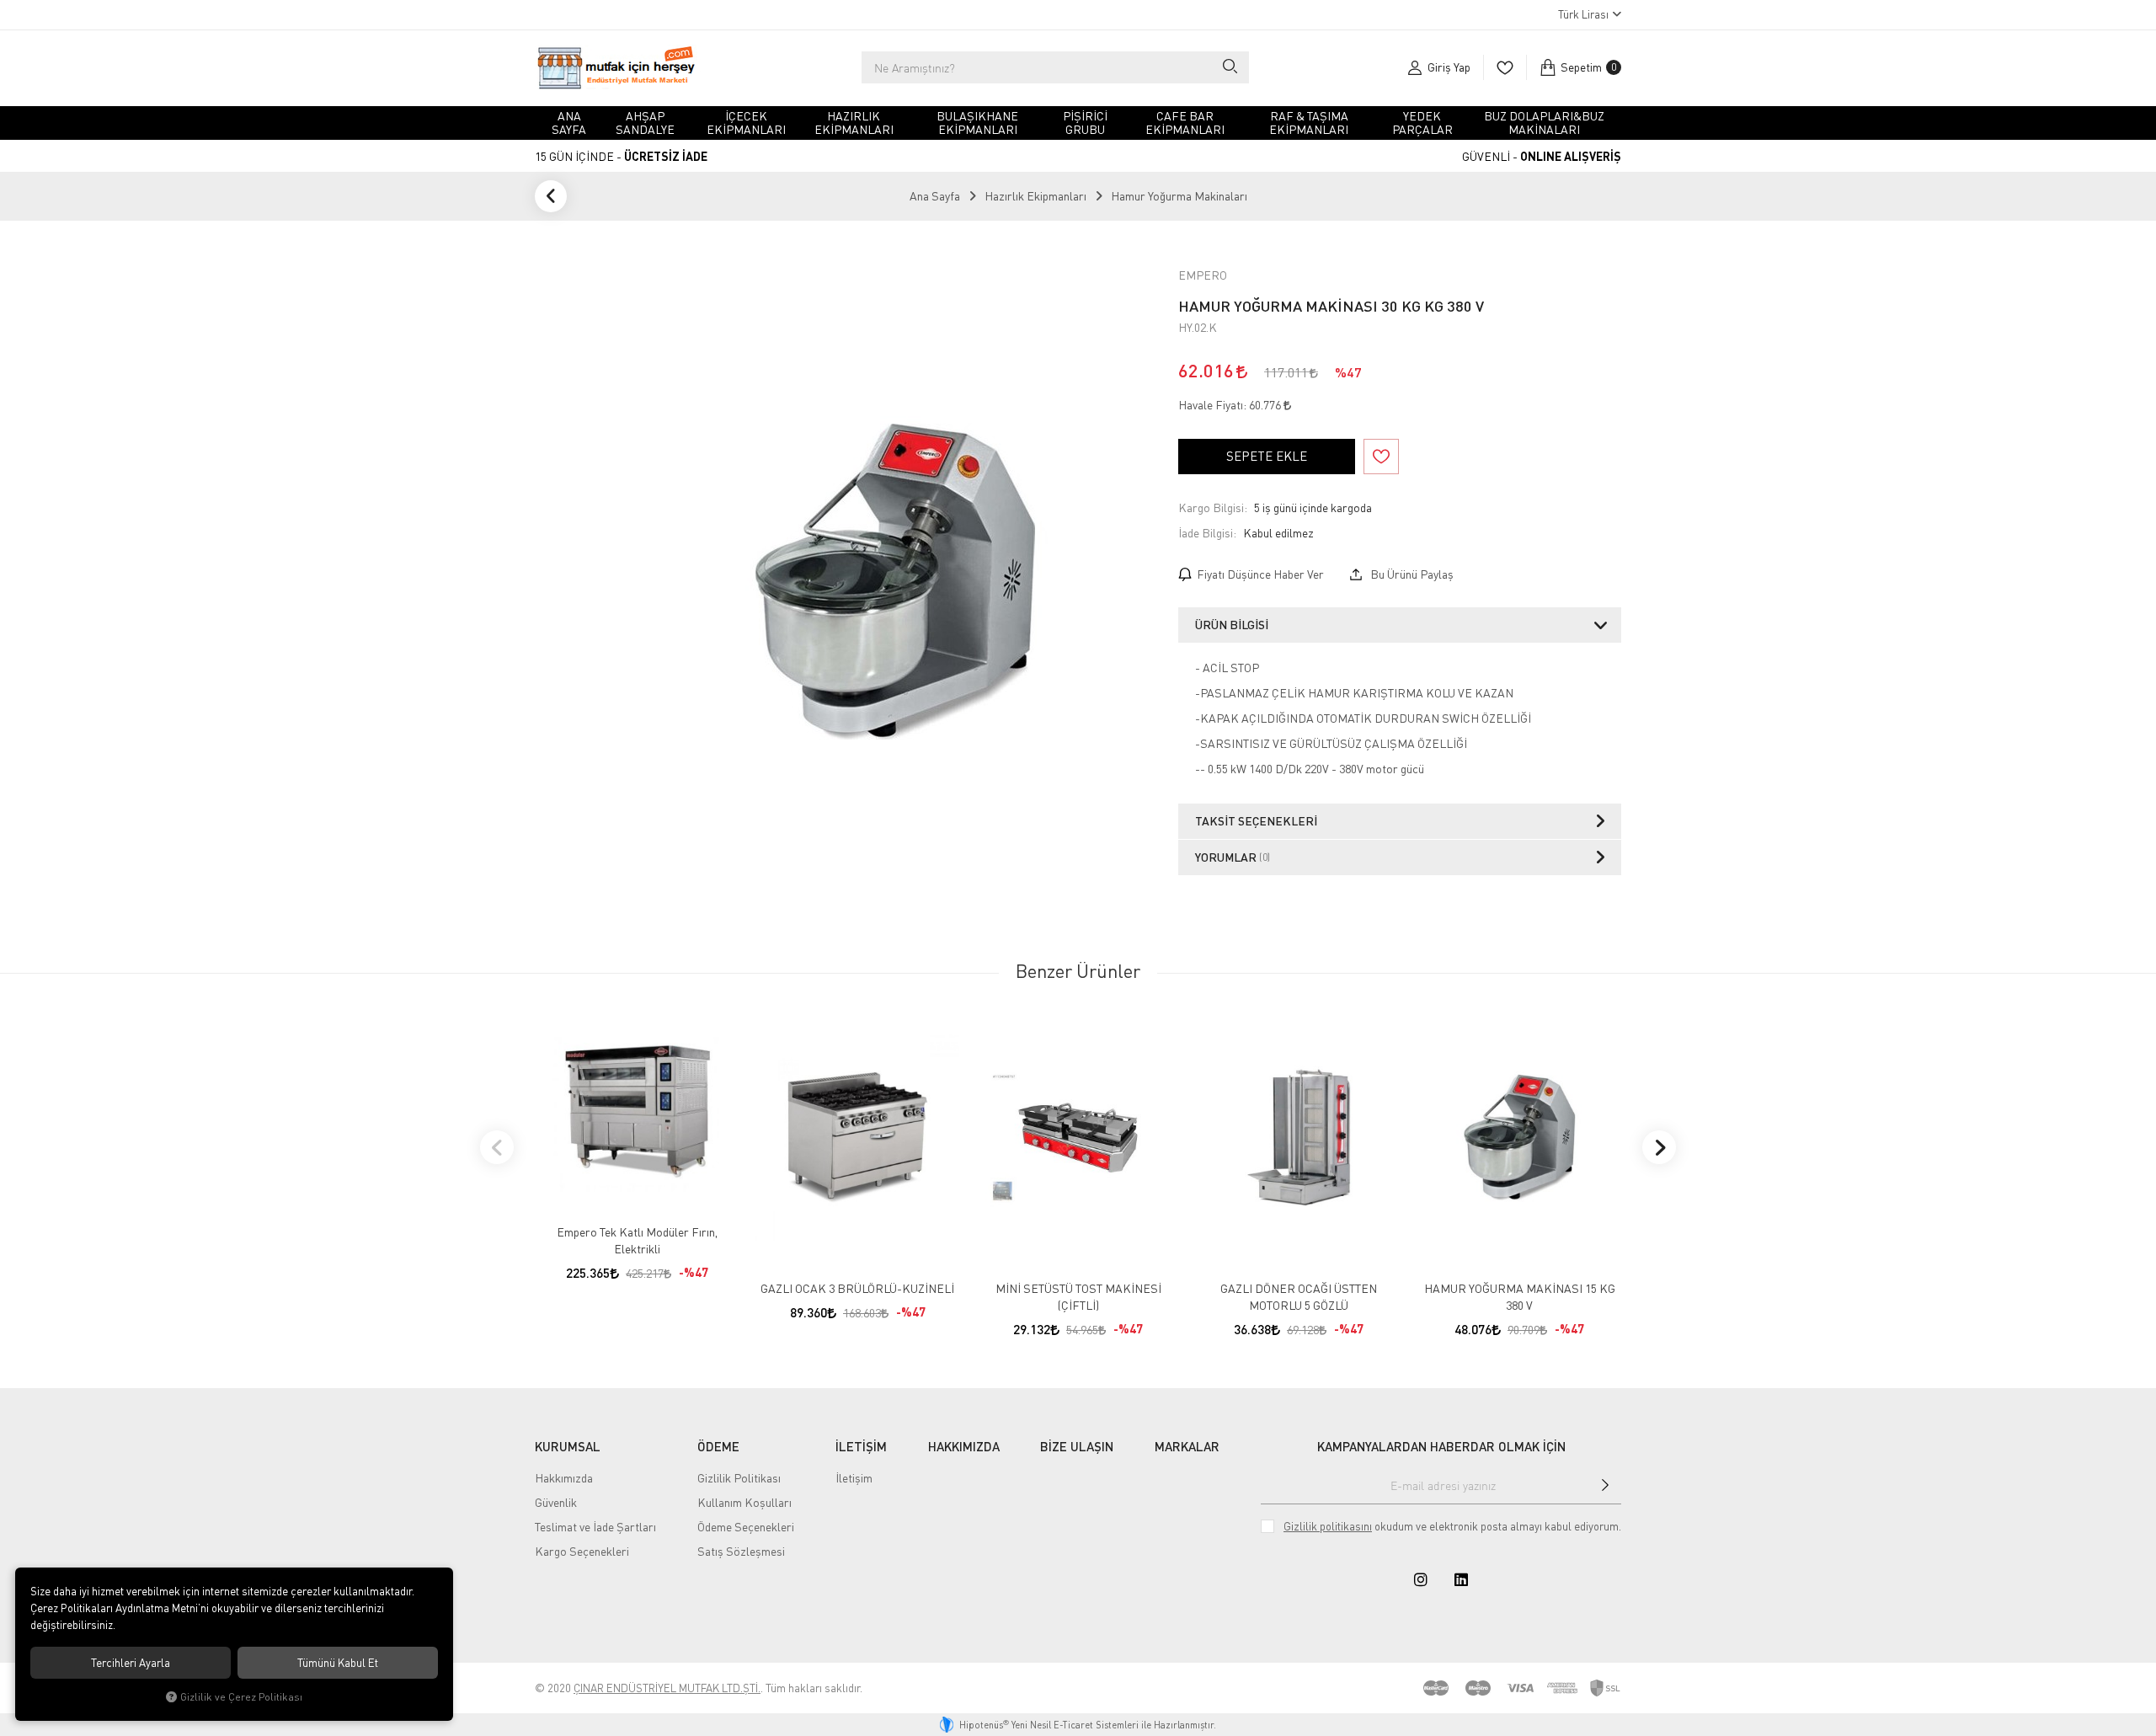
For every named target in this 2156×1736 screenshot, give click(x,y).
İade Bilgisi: (1207, 533)
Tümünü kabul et (338, 1663)
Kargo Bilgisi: (1213, 507)
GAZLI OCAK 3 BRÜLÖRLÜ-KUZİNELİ (857, 1288)
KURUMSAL (568, 1446)
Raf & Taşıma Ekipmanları (1309, 123)
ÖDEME (718, 1446)
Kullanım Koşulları (744, 1502)
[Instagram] (1421, 1579)
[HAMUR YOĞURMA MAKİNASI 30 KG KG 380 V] (894, 582)
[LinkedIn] (1461, 1579)
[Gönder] (1605, 1485)
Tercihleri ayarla (131, 1663)
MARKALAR (1187, 1446)
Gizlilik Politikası (739, 1478)
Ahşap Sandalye (645, 123)
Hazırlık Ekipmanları (854, 123)
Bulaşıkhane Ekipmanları (977, 123)
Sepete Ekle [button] (1267, 456)
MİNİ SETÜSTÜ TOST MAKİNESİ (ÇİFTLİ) (1078, 1297)
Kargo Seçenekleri (582, 1551)
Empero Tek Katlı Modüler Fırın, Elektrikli (637, 1240)
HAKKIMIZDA (964, 1446)
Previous (497, 1147)
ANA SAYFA (569, 123)
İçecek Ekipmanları (746, 123)
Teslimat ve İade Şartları (595, 1527)
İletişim (854, 1478)
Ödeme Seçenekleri (746, 1527)
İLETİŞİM (861, 1446)
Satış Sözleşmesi (741, 1551)
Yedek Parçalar (1422, 123)
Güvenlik (556, 1502)
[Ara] (1229, 67)
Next (1659, 1147)
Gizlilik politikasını (1328, 1526)
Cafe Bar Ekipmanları (1185, 123)
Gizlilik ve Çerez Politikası (241, 1697)
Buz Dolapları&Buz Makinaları (1544, 123)
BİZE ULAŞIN (1077, 1446)
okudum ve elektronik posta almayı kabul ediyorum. (1452, 1526)
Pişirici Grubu (1085, 123)
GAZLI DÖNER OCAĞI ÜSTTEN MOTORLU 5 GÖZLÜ (1299, 1297)
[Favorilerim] (1505, 67)
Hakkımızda (564, 1478)
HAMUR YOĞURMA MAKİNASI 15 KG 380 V (1520, 1297)
